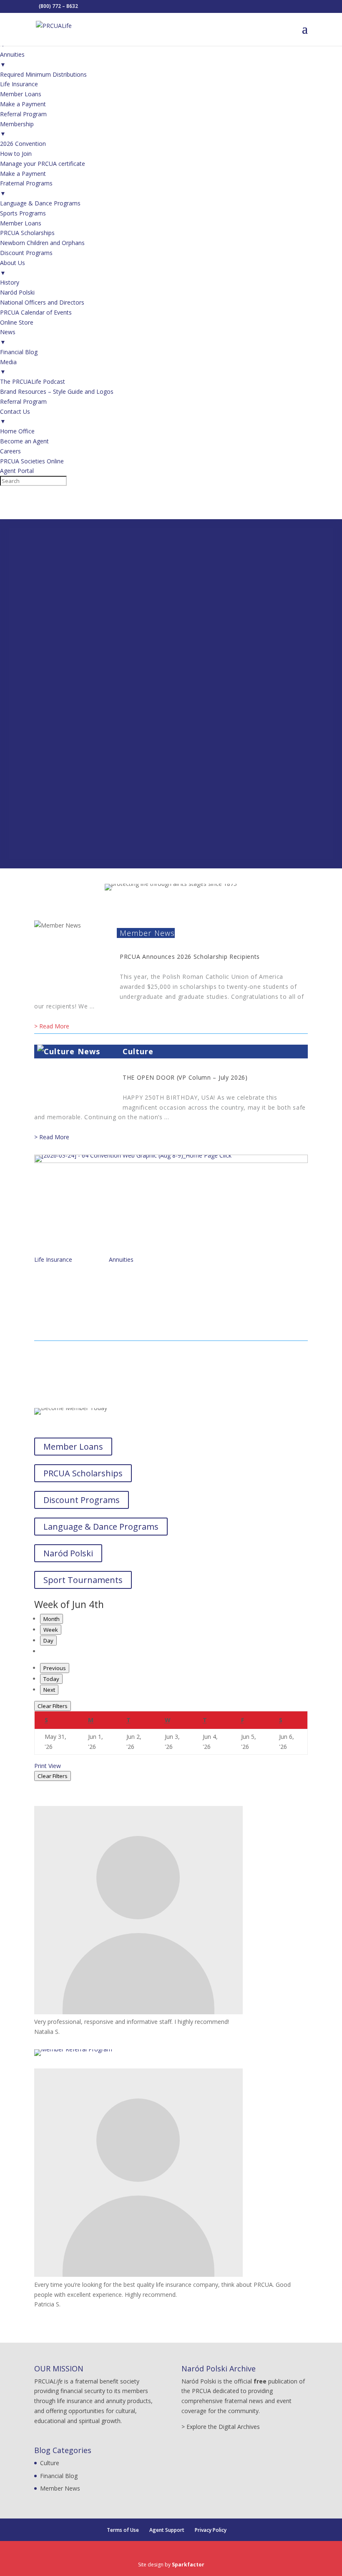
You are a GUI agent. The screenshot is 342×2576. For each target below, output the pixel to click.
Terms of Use (123, 2530)
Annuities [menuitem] (12, 59)
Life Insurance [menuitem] (19, 84)
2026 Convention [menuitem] (23, 144)
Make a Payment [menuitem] (23, 104)
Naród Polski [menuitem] (17, 292)
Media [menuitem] (8, 367)
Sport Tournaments (83, 1580)
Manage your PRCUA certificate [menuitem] (43, 164)
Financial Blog (59, 2476)
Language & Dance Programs (101, 1527)
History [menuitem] (10, 282)
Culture (138, 1051)
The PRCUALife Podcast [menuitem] (33, 381)
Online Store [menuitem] (17, 322)
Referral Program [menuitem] (23, 114)
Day (48, 1641)
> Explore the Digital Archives (221, 2427)
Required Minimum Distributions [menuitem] (43, 74)
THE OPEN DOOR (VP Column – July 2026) (185, 1077)
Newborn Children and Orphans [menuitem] (42, 243)
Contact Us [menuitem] (15, 416)
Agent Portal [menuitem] (17, 471)
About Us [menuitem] (13, 268)
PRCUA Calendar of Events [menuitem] (36, 312)
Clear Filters (53, 1706)
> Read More (52, 1026)
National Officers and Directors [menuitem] (42, 302)
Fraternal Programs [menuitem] (26, 188)
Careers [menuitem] (10, 451)
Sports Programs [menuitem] (23, 213)
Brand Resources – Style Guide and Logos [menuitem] (57, 391)
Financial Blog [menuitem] (19, 352)
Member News (147, 933)
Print (48, 1766)
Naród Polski (68, 1553)
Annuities (121, 1259)
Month (52, 1619)
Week (51, 1630)
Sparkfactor (188, 2565)
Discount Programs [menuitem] (26, 253)
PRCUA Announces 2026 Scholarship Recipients (190, 957)
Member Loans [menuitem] (21, 94)
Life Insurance (53, 1259)
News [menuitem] (8, 337)
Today (51, 1679)
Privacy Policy (211, 2530)
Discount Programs (82, 1500)
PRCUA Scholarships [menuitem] (27, 233)
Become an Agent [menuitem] (24, 441)
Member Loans (73, 1447)
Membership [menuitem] (17, 129)
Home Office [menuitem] (17, 431)
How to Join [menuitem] (16, 154)
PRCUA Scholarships (83, 1473)
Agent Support (167, 2530)
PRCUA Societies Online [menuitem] (32, 461)
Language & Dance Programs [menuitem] (40, 203)
